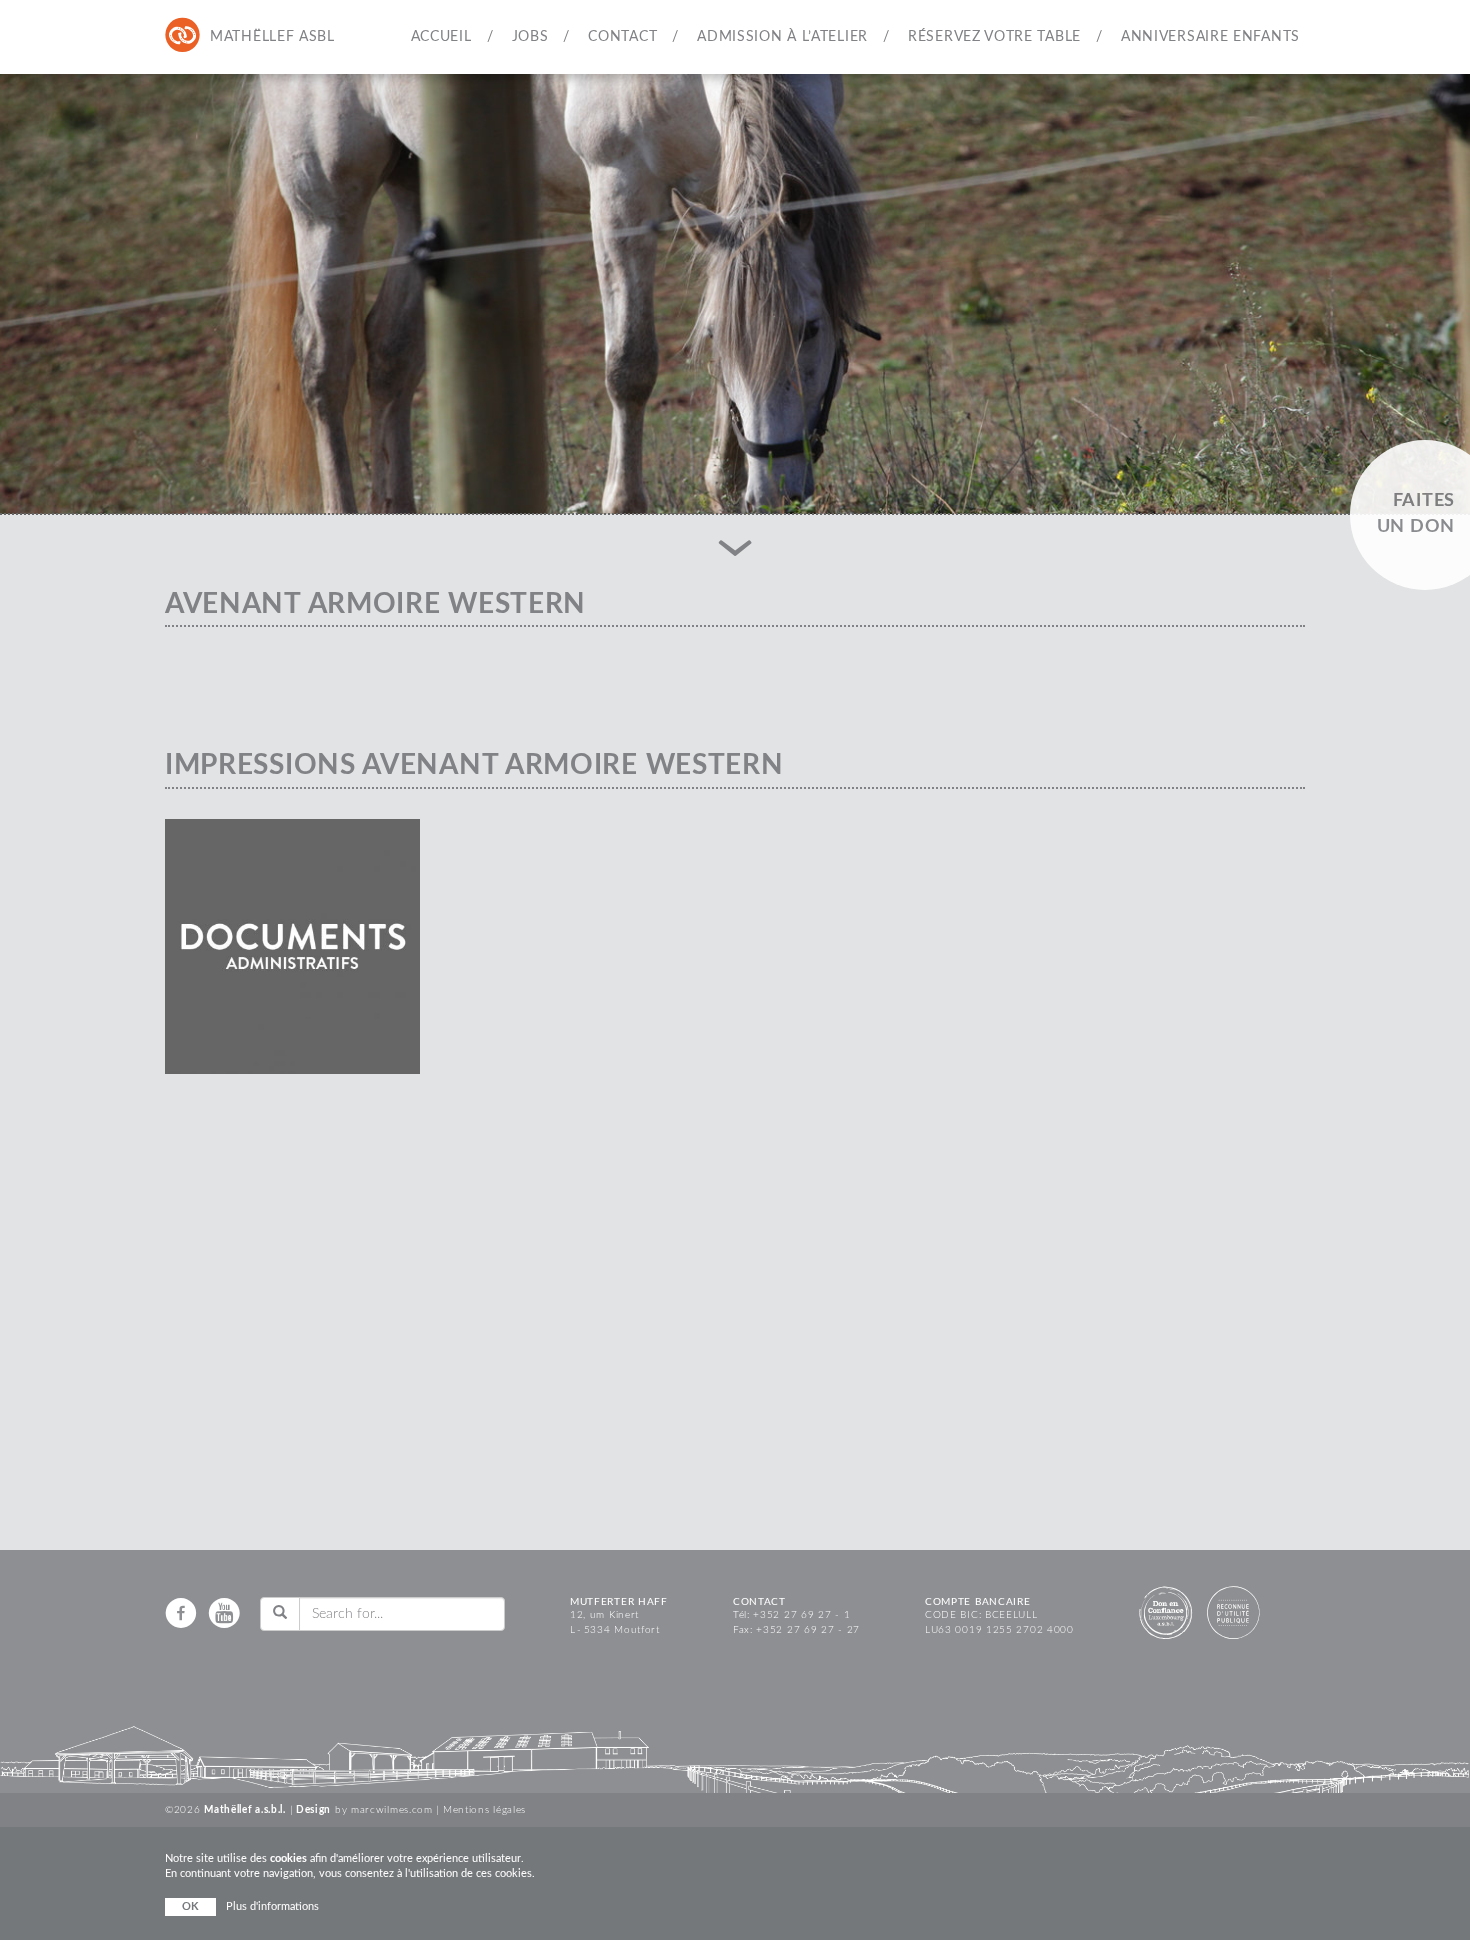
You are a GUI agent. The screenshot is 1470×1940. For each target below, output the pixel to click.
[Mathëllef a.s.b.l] (183, 36)
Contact (622, 37)
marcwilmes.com (392, 1810)
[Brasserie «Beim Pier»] (264, 36)
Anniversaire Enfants (1210, 37)
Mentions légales (484, 1810)
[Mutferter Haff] (223, 36)
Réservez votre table (994, 37)
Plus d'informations (272, 1907)
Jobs (530, 37)
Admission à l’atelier (782, 37)
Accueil (441, 37)
